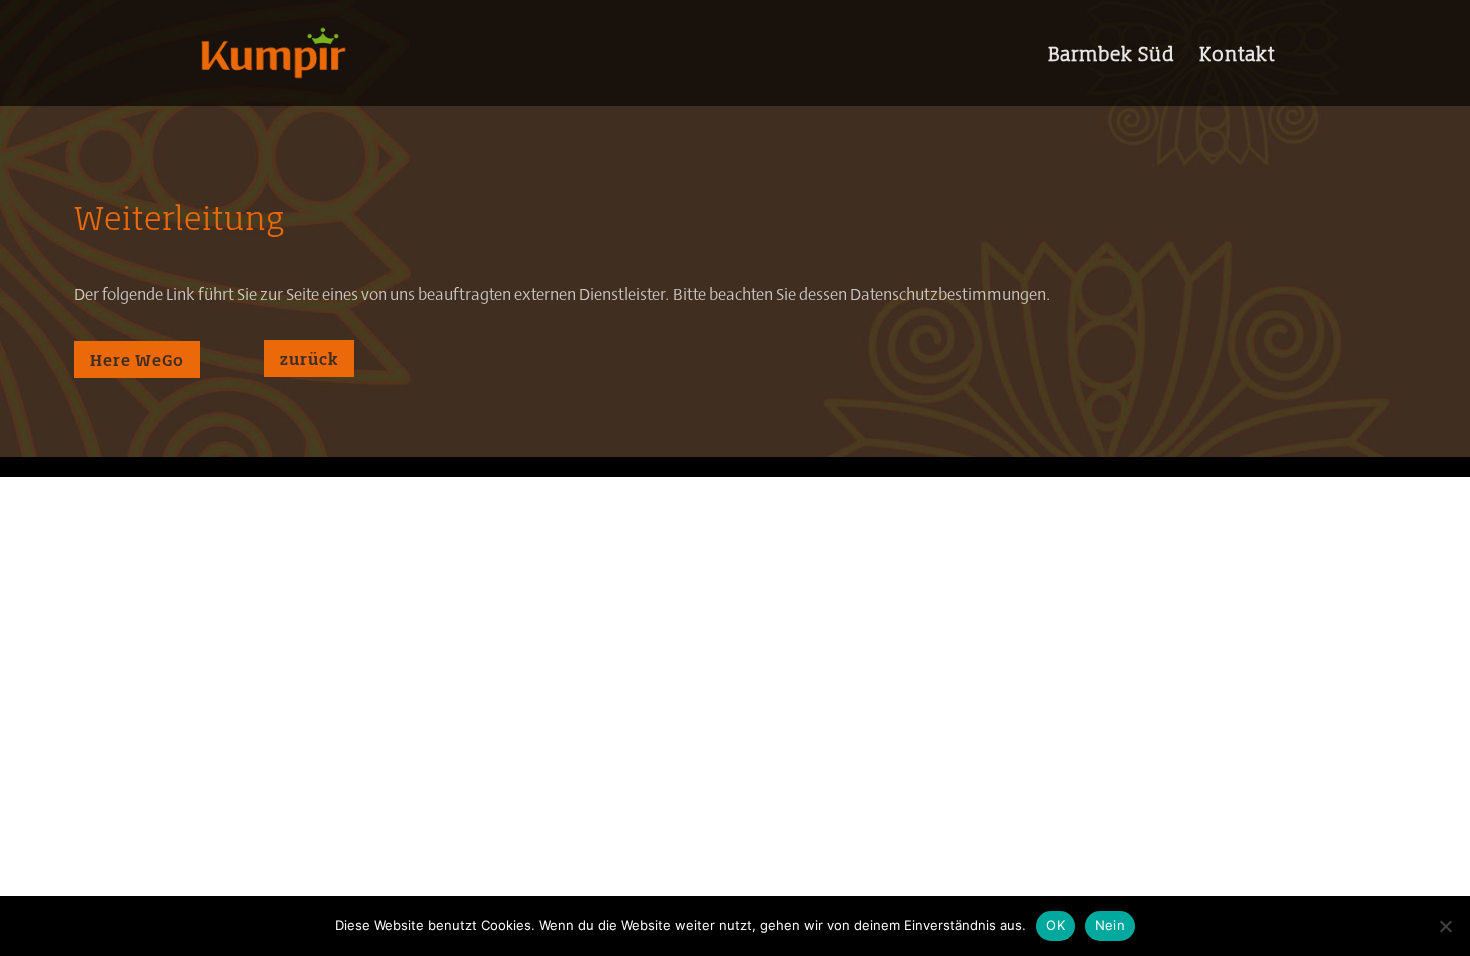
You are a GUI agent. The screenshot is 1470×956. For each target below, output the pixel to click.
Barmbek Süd (1111, 56)
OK (1055, 925)
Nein (1110, 925)
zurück (309, 358)
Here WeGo (137, 359)
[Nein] (1445, 926)
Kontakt (1237, 56)
